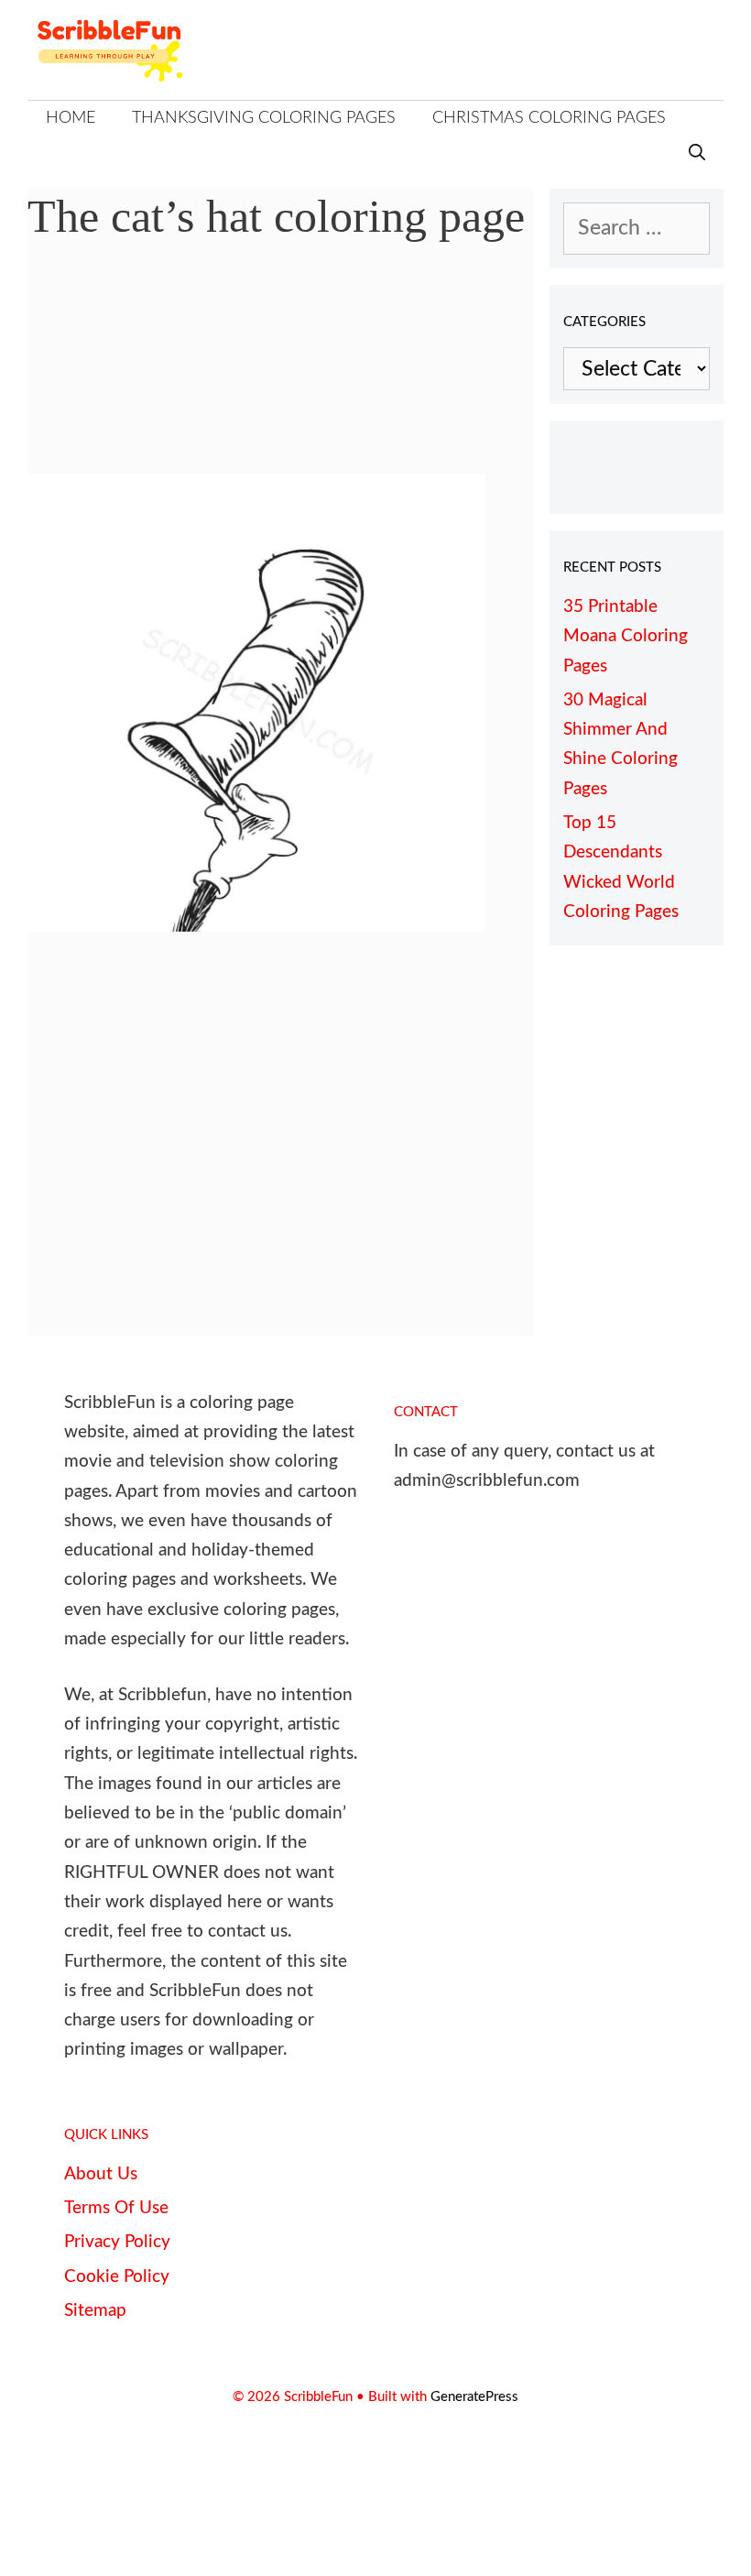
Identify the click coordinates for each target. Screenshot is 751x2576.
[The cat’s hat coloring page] (256, 925)
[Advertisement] (280, 371)
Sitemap (95, 2311)
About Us (101, 2174)
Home (71, 118)
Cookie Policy (117, 2277)
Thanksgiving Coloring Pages (264, 118)
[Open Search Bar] (697, 154)
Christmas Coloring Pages (549, 118)
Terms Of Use (116, 2208)
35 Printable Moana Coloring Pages (626, 637)
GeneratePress (474, 2397)
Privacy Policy (117, 2242)
